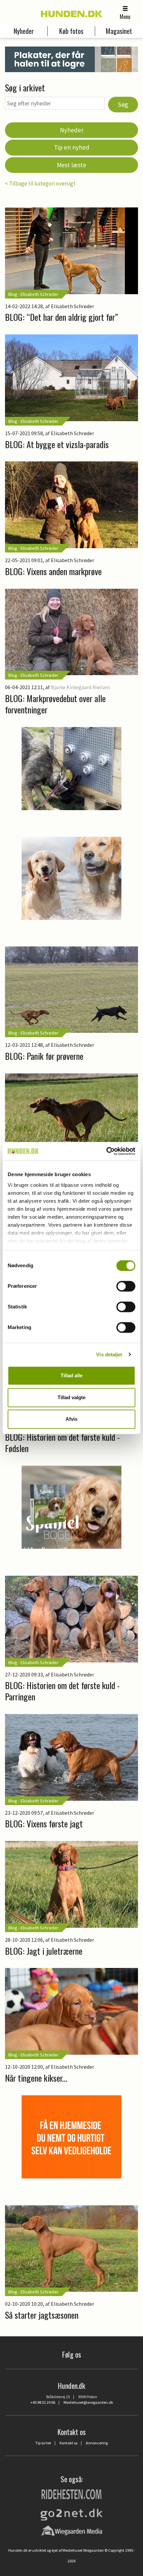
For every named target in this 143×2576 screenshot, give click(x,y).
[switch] (126, 1286)
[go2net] (71, 2513)
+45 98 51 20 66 (43, 2402)
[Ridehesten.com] (71, 2494)
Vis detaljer (109, 1354)
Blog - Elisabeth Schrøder (33, 294)
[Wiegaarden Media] (72, 2530)
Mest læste (71, 165)
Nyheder (72, 130)
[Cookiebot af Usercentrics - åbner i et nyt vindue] (106, 1151)
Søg (123, 104)
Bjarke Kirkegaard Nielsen (80, 687)
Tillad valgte (71, 1397)
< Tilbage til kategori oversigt (40, 184)
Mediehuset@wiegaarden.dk (88, 2402)
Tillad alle (71, 1375)
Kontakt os (69, 2443)
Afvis (71, 1419)
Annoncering (97, 2443)
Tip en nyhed (72, 147)
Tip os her (43, 2443)
